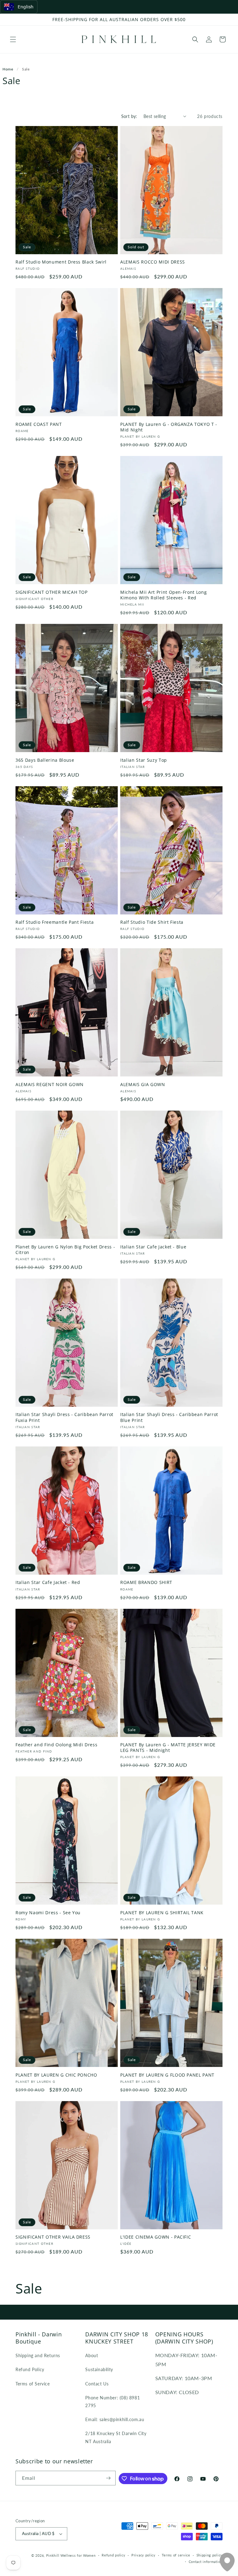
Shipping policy (210, 2555)
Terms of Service (33, 2384)
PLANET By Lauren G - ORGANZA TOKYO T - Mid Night (169, 427)
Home (8, 69)
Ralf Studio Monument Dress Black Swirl (61, 262)
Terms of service (176, 2555)
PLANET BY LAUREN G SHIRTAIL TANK (162, 1913)
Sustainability (99, 2369)
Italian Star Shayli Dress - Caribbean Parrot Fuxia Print (64, 1417)
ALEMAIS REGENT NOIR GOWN (50, 1085)
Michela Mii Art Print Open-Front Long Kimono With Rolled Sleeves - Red (163, 595)
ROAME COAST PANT (39, 424)
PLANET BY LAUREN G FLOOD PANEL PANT (167, 2075)
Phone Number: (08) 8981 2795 (112, 2402)
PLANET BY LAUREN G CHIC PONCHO (56, 2075)
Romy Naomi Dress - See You (48, 1913)
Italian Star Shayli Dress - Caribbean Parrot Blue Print (169, 1417)
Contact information (206, 2562)
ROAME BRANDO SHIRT (146, 1582)
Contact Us (97, 2384)
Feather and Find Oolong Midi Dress (56, 1745)
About (92, 2355)
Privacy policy (143, 2555)
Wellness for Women (78, 2555)
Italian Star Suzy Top (144, 760)
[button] (13, 39)
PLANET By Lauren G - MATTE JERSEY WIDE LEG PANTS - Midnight (168, 1748)
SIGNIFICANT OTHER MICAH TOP (52, 592)
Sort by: (129, 116)
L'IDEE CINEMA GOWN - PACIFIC (156, 2237)
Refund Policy (30, 2369)
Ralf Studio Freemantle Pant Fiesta (55, 922)
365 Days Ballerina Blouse (45, 760)
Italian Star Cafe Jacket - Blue (153, 1247)
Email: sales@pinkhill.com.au (115, 2419)
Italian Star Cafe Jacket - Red (48, 1582)
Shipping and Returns (38, 2355)
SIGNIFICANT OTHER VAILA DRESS (53, 2237)
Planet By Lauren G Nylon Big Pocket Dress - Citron (65, 1250)
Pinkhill (53, 2555)
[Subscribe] (108, 2478)
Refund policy (113, 2555)
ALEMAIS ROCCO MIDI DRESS (153, 262)
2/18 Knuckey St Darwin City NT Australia (116, 2437)
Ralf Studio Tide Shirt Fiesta (152, 922)
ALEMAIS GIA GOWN (143, 1085)
